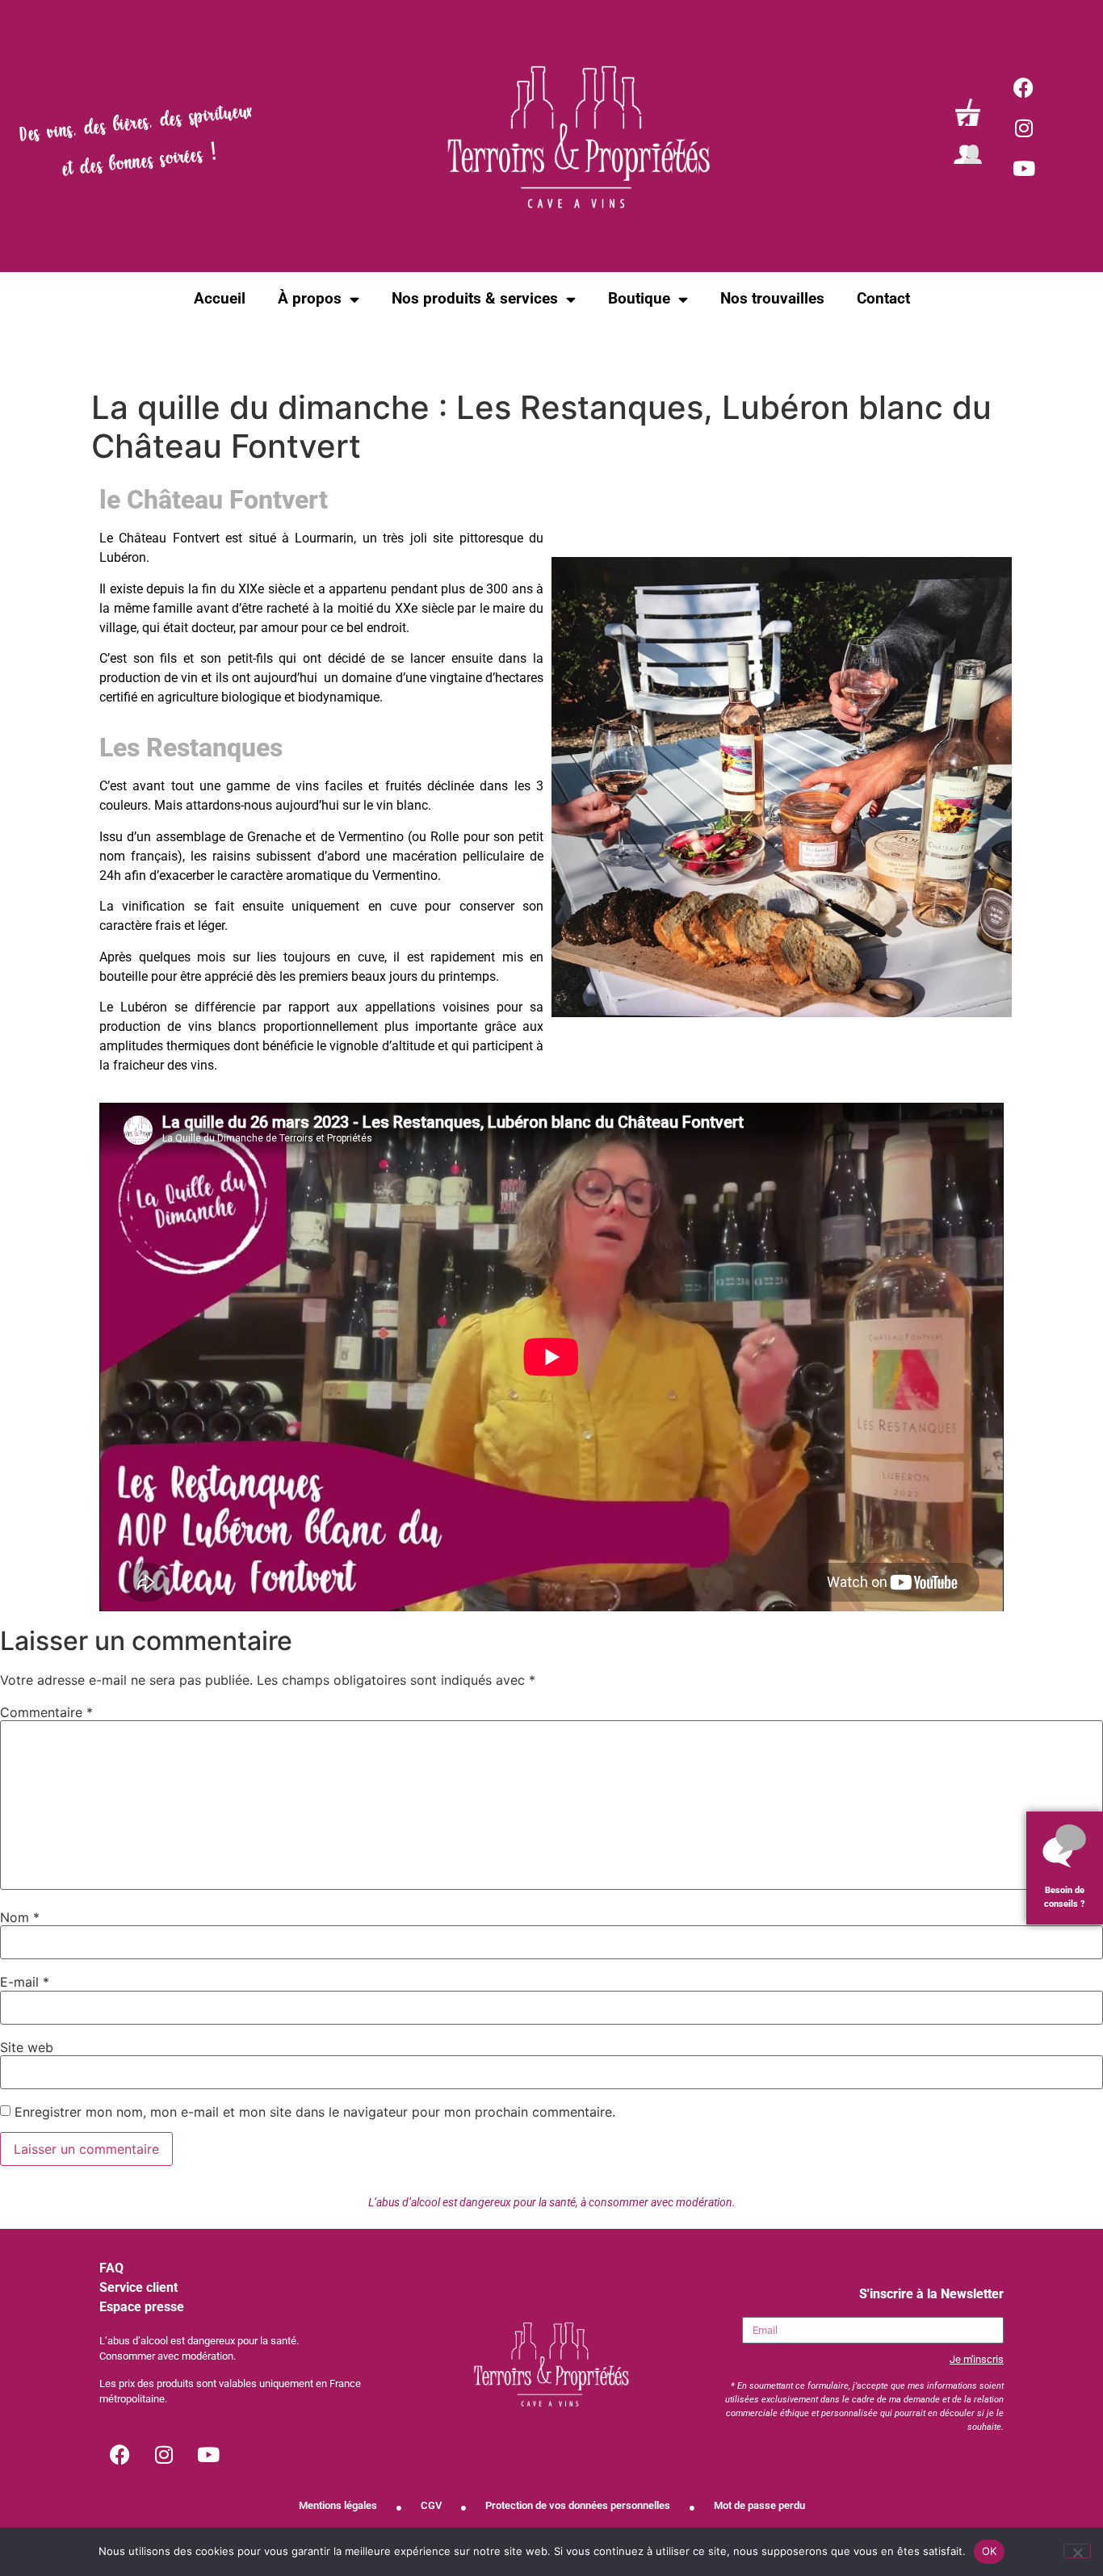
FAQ (111, 2268)
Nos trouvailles (772, 298)
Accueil (220, 298)
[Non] (1077, 2551)
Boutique (639, 298)
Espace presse (142, 2307)
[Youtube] (1024, 168)
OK (990, 2551)
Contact (883, 298)
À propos (310, 298)
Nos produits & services (475, 298)
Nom (20, 1917)
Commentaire (46, 1712)
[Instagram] (1024, 128)
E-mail (25, 1982)
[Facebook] (1024, 87)
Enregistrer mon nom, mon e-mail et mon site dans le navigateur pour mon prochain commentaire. (315, 2112)
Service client (138, 2287)
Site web (27, 2047)
